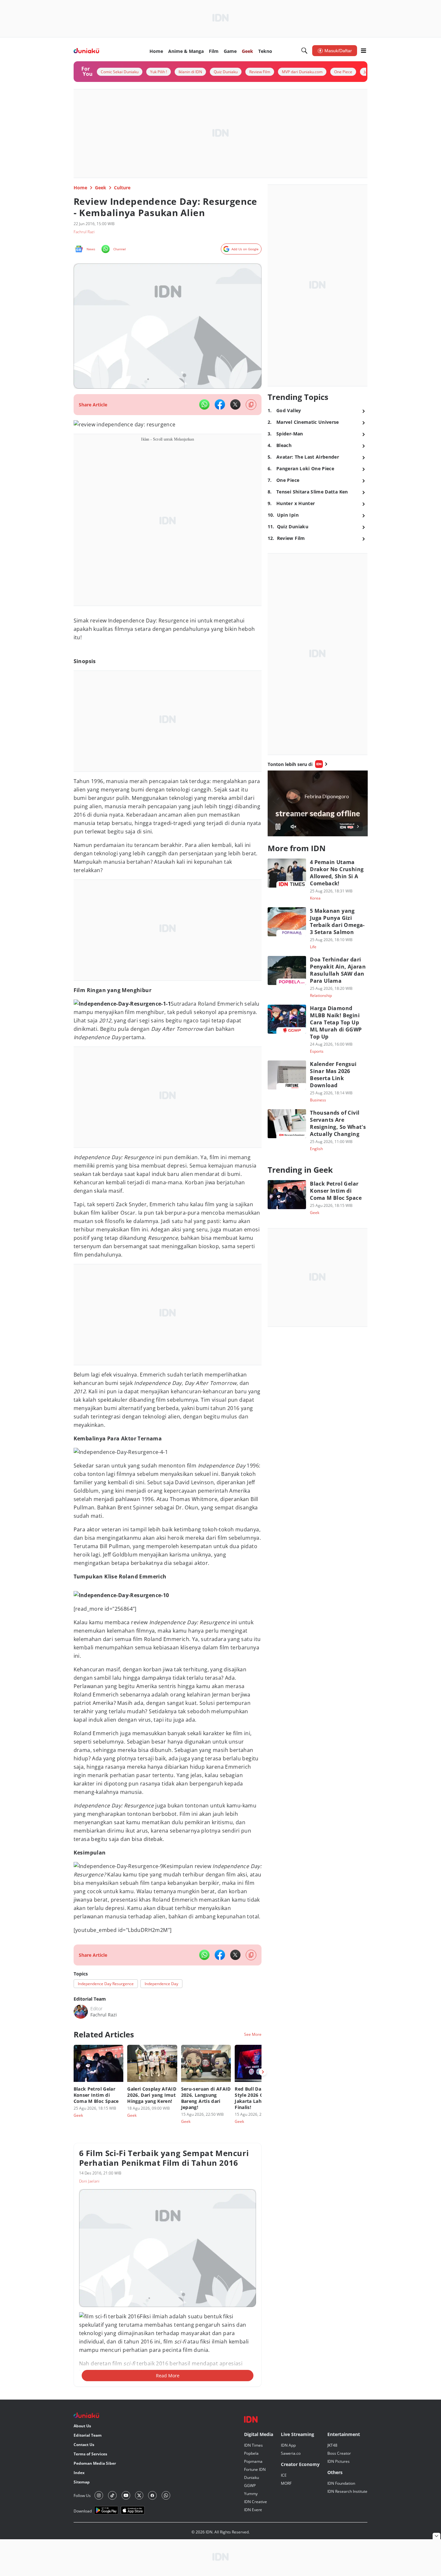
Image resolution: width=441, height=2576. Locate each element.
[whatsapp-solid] (204, 404)
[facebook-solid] (220, 404)
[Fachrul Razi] (81, 2012)
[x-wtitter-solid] (235, 404)
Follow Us (82, 2496)
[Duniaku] (86, 51)
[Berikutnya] (263, 2072)
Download (83, 2511)
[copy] (251, 405)
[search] (304, 51)
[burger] (364, 51)
